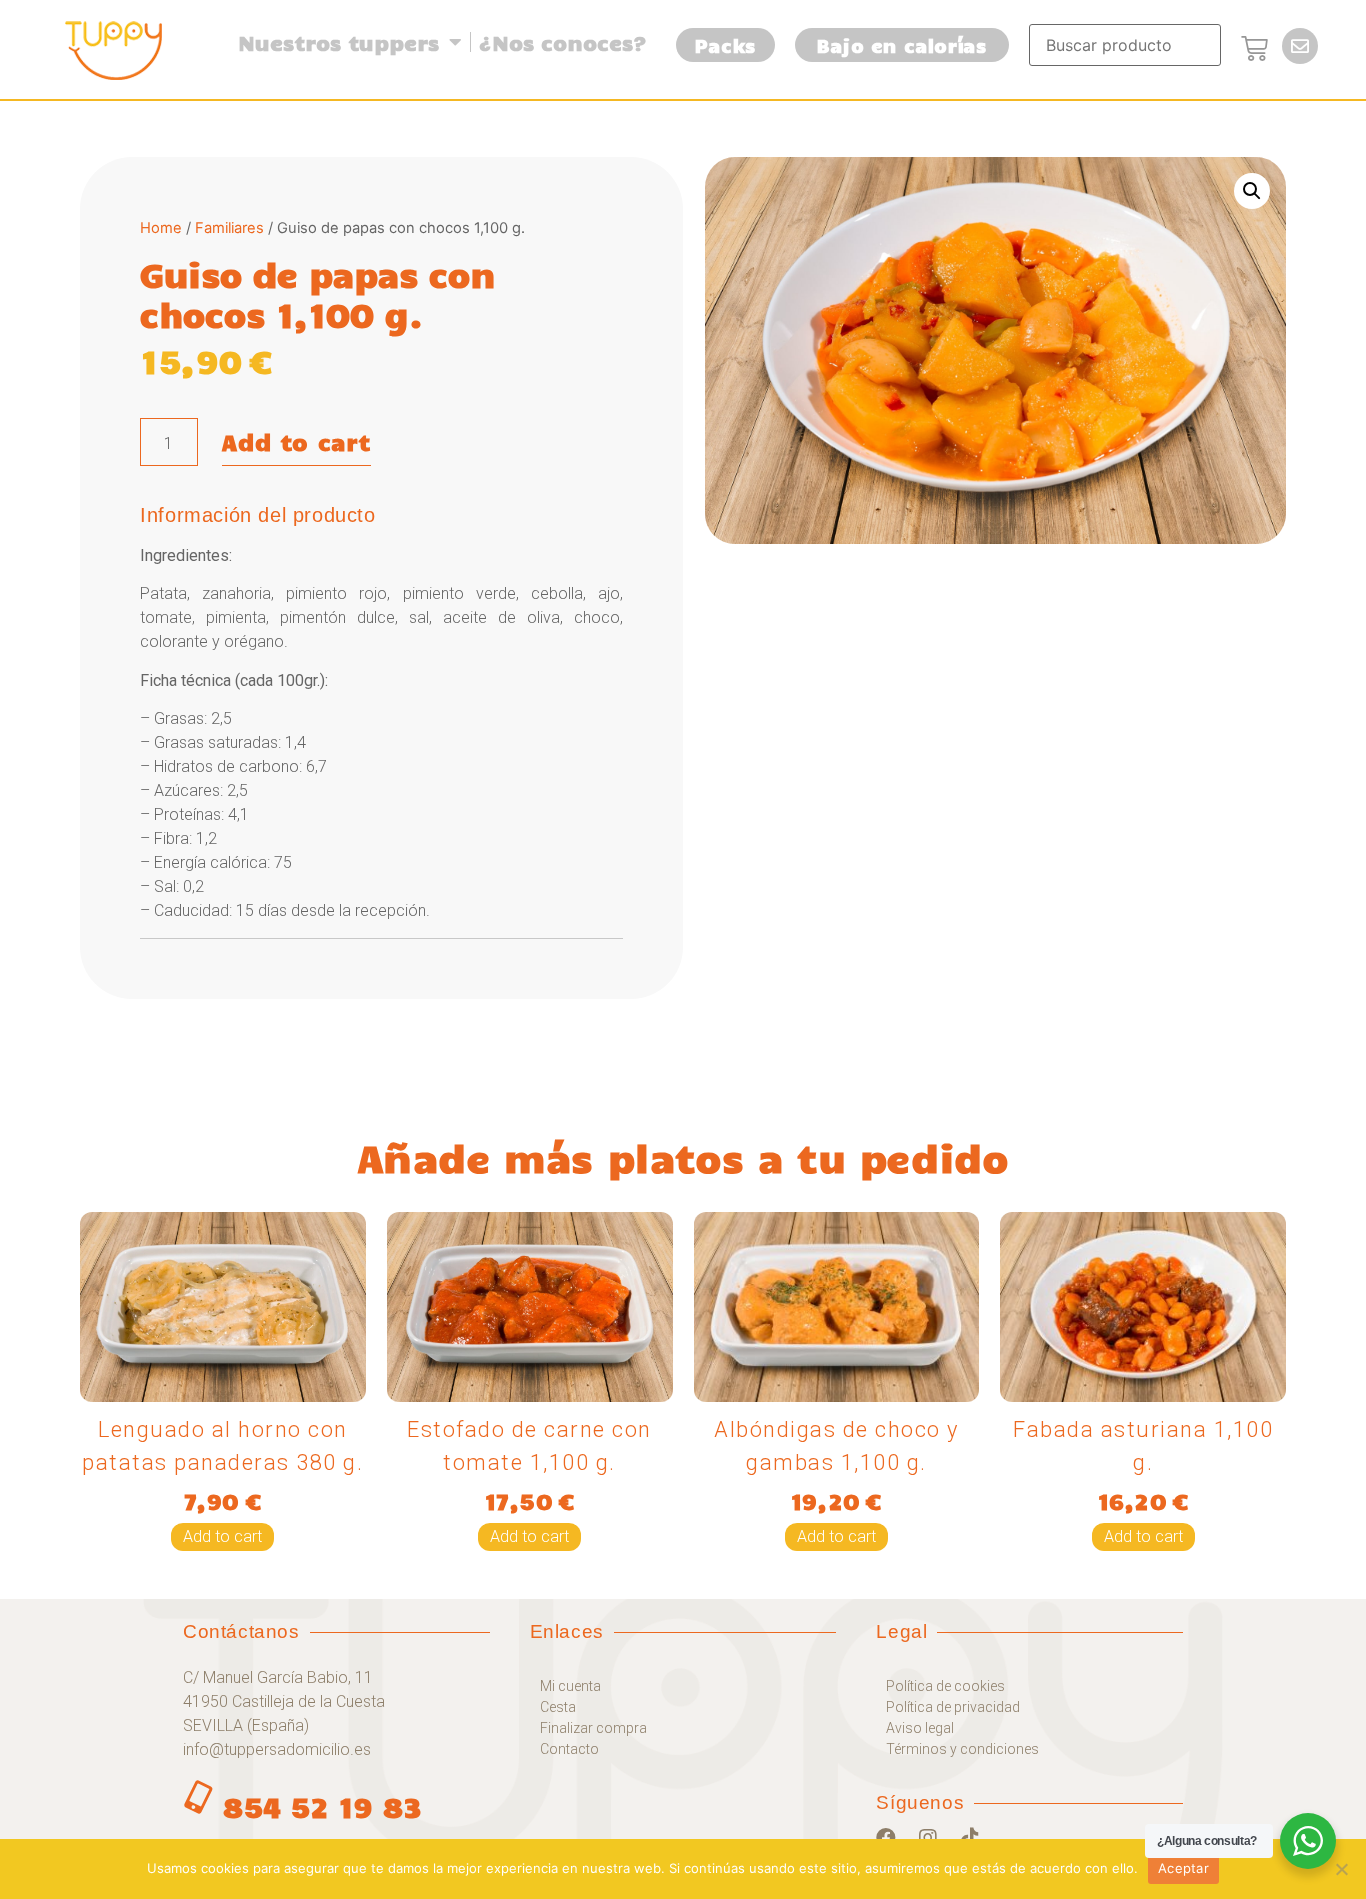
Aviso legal (920, 1728)
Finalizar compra (593, 1728)
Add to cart (296, 441)
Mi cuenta (570, 1686)
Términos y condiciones (962, 1749)
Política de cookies (945, 1686)
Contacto (569, 1749)
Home (161, 228)
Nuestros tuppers (338, 42)
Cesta (558, 1707)
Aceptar (1183, 1868)
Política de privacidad (953, 1707)
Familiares (229, 228)
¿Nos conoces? (563, 42)
